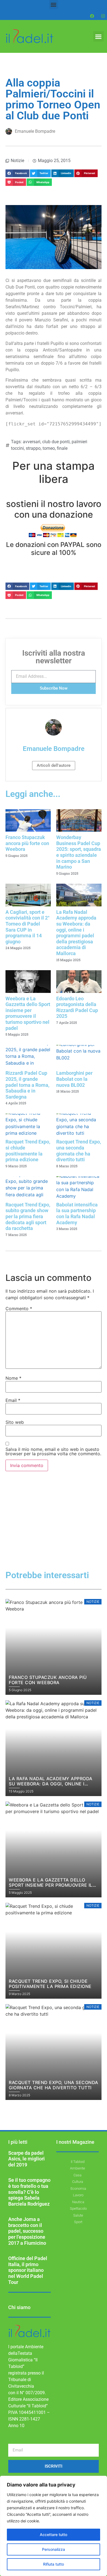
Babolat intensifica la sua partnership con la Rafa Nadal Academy (77, 1214)
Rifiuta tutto (54, 2564)
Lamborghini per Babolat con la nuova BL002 (74, 1079)
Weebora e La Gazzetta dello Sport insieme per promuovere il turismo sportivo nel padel (28, 1013)
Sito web (15, 1422)
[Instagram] (103, 16)
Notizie (17, 161)
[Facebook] (92, 16)
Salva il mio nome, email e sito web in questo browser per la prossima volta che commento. (53, 1451)
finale (62, 448)
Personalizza (54, 2549)
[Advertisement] (54, 1530)
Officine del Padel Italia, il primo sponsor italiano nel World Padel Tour (28, 2270)
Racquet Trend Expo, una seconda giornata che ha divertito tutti (79, 1151)
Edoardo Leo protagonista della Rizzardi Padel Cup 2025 (77, 1007)
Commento (19, 1309)
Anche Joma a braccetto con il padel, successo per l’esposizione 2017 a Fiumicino (27, 2231)
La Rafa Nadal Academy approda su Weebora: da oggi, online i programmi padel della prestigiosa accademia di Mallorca (76, 933)
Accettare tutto (54, 2535)
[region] (54, 2526)
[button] (54, 5)
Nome (13, 1378)
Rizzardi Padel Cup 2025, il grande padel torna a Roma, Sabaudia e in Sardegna (27, 1085)
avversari (32, 442)
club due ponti (56, 442)
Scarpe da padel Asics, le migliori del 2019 (26, 2159)
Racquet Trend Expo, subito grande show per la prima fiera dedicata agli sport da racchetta (28, 1216)
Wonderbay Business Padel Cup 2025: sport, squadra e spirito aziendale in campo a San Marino (79, 852)
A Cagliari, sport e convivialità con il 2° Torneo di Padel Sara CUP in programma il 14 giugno (28, 927)
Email (13, 1400)
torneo (49, 448)
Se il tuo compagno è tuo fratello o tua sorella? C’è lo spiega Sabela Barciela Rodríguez (29, 2192)
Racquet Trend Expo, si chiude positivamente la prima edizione (28, 1151)
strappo (33, 448)
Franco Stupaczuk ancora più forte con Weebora (27, 843)
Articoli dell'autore (54, 765)
